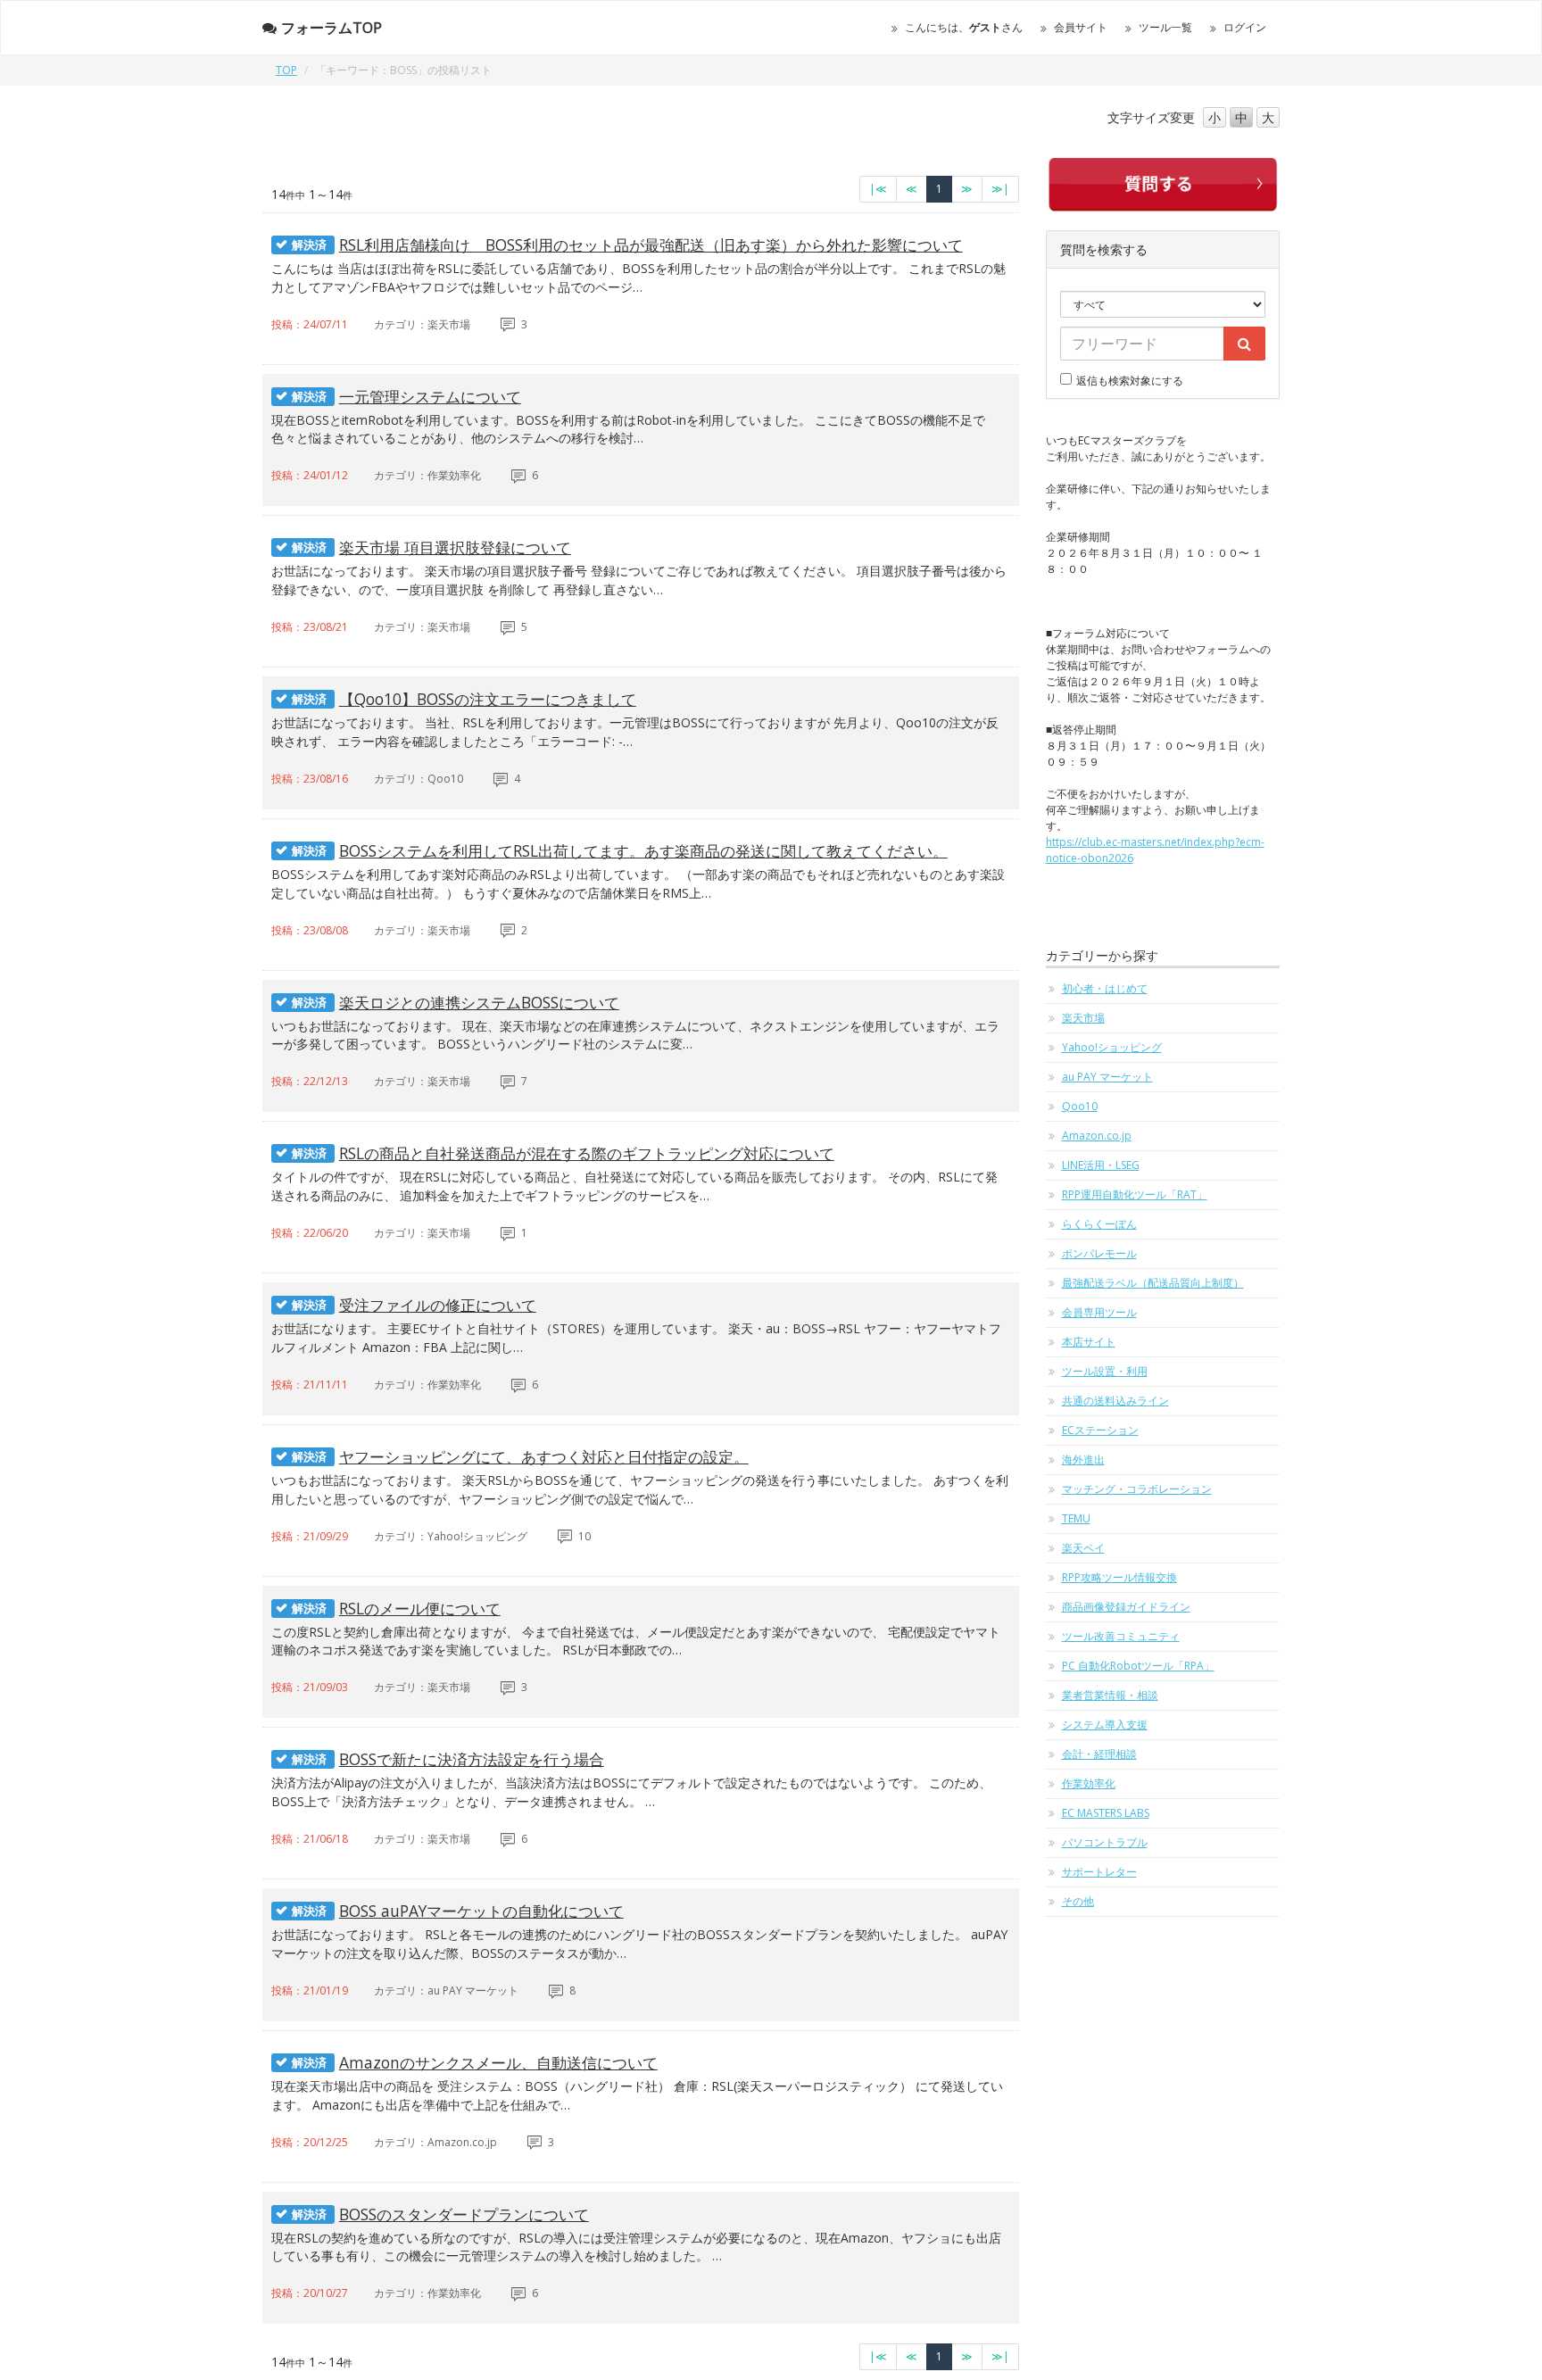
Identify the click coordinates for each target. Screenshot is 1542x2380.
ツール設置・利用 (1105, 1371)
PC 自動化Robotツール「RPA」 (1138, 1666)
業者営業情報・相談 (1110, 1695)
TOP (286, 70)
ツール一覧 (1165, 27)
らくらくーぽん (1099, 1224)
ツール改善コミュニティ (1121, 1636)
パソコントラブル (1105, 1842)
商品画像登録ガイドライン (1126, 1607)
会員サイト (1081, 27)
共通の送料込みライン (1115, 1401)
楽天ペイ (1083, 1548)
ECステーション (1100, 1430)
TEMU (1076, 1518)
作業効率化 (1089, 1783)
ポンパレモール (1099, 1253)
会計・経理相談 (1099, 1754)
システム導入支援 (1105, 1725)
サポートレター (1099, 1872)
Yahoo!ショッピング (1112, 1047)
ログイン (1245, 27)
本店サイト (1089, 1342)
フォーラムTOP (332, 28)
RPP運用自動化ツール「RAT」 (1135, 1194)
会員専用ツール (1099, 1312)
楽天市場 (1083, 1018)
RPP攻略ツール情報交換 (1119, 1577)
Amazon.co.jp (1097, 1136)
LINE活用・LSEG (1101, 1165)
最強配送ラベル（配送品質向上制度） (1153, 1283)
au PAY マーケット (1107, 1077)
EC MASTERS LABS (1106, 1813)
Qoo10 (1080, 1106)
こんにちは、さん (964, 27)
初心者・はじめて (1105, 988)
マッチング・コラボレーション (1137, 1489)
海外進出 (1083, 1460)
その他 (1078, 1901)
